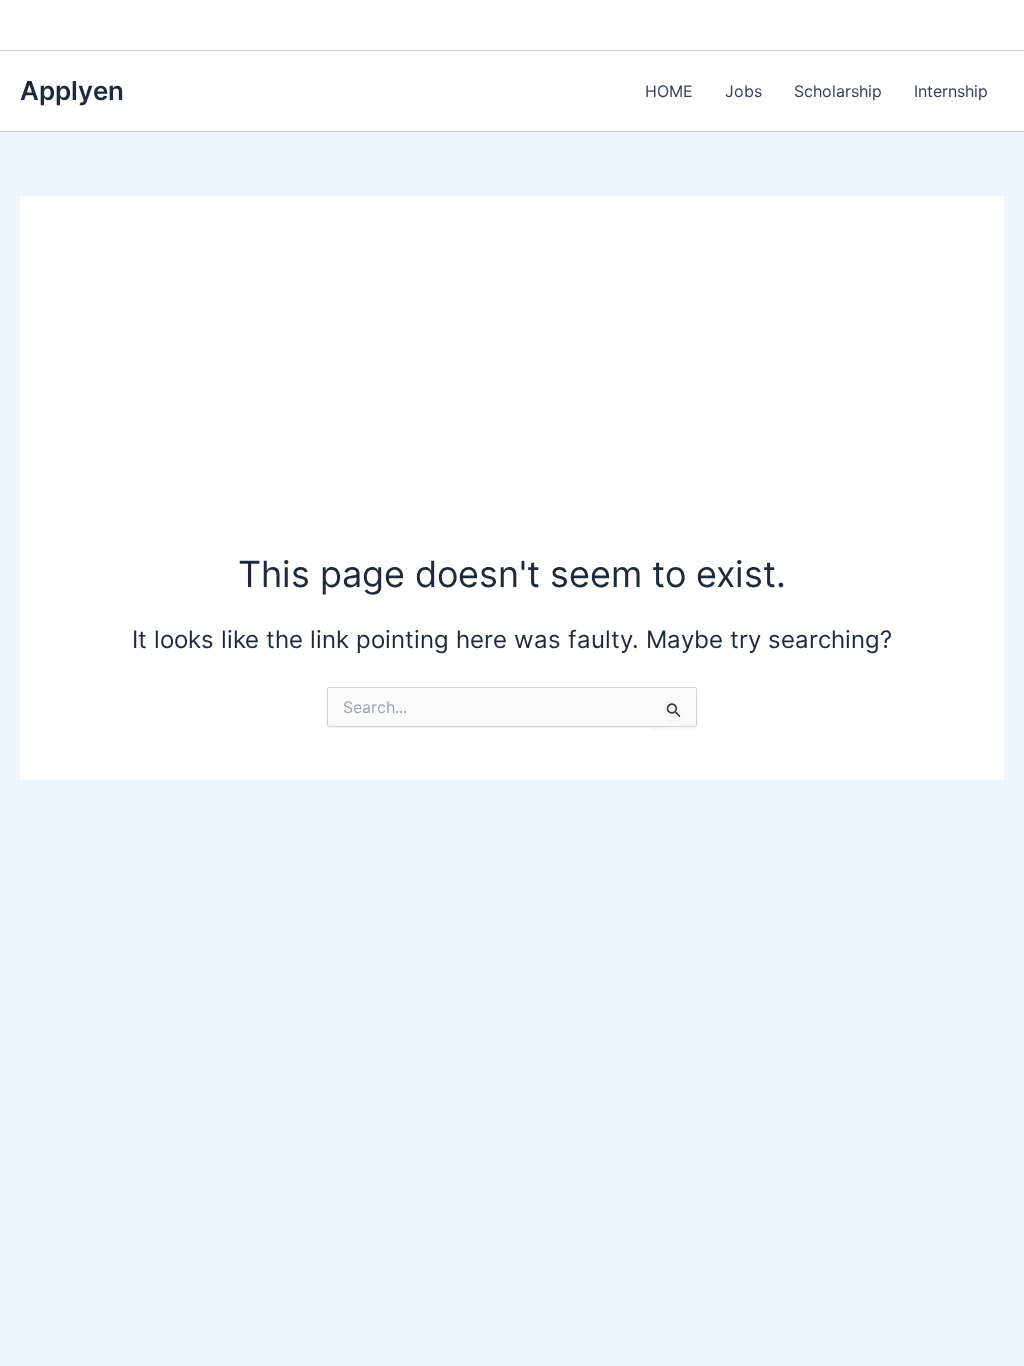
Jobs (743, 91)
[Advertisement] (512, 399)
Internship (951, 91)
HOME (669, 91)
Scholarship (838, 91)
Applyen (72, 90)
